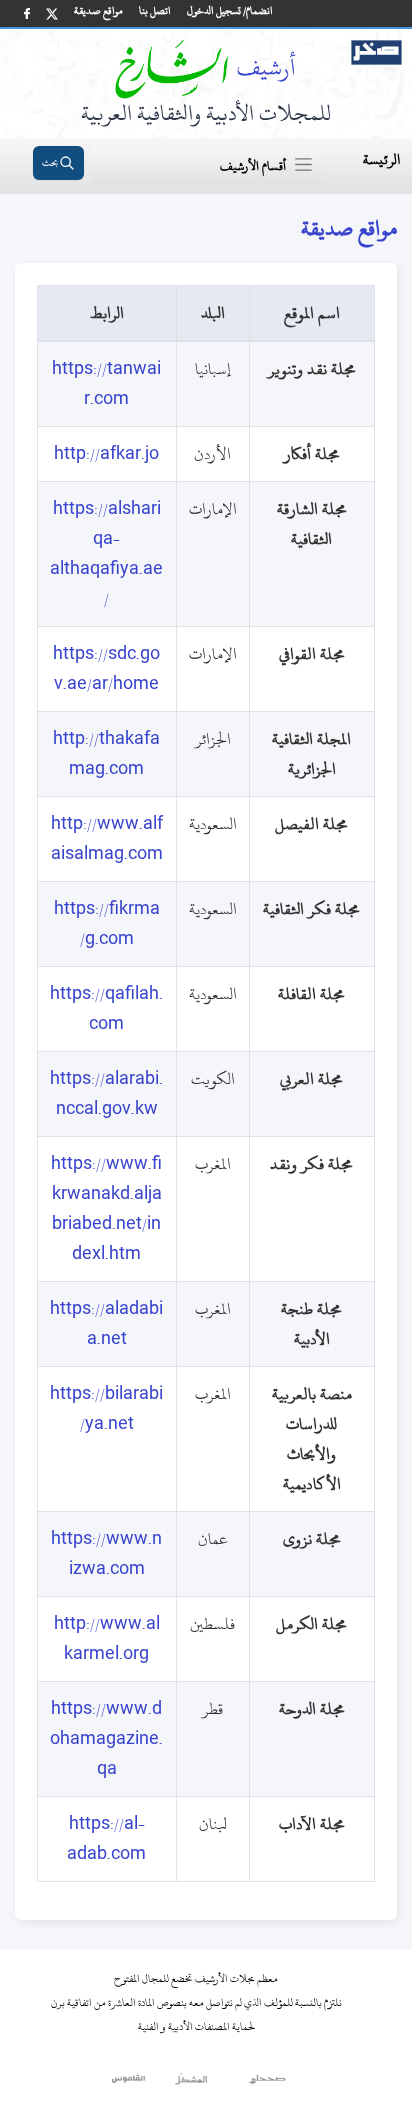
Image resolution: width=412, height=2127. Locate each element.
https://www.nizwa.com (106, 1554)
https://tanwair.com (106, 384)
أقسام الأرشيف (253, 166)
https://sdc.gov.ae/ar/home (106, 669)
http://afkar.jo (106, 454)
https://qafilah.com (106, 1009)
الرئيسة (381, 159)
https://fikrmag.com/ (107, 924)
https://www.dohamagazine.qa (106, 1739)
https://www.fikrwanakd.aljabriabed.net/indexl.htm (106, 1209)
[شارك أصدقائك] (27, 13)
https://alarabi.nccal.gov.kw (106, 1094)
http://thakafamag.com (106, 754)
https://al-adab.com (106, 1839)
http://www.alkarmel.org (107, 1639)
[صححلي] (267, 2084)
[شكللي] (191, 2084)
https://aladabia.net (106, 1324)
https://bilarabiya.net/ (106, 1409)
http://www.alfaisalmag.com (107, 839)
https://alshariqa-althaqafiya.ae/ (106, 554)
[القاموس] (129, 2084)
